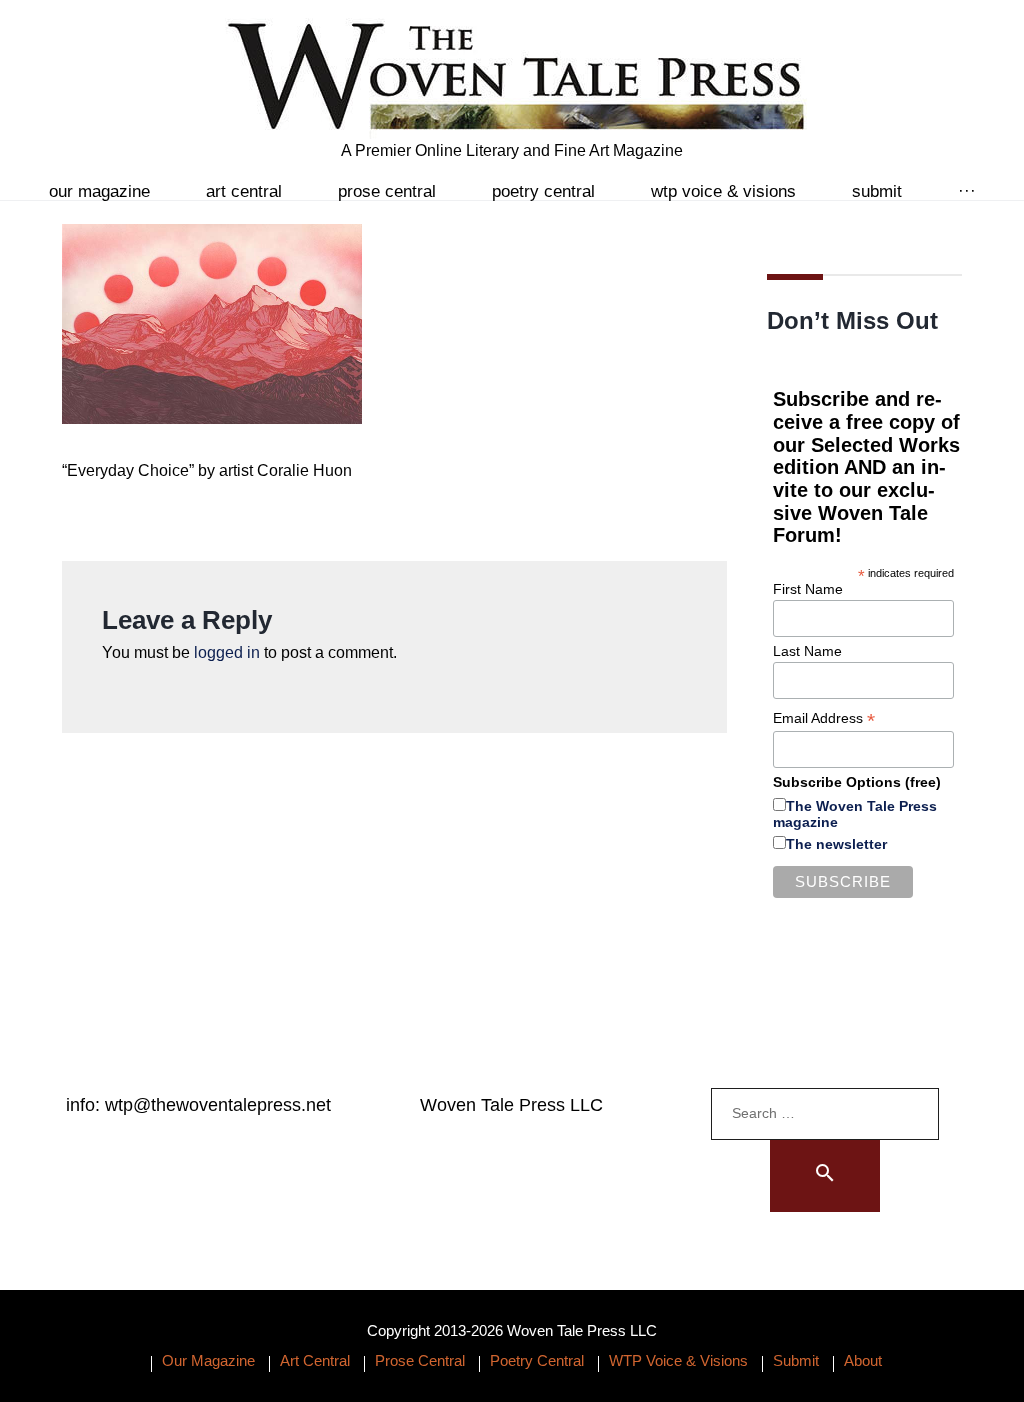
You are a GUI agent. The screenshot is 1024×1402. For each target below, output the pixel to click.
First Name (808, 589)
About (863, 1360)
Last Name (807, 651)
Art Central (244, 191)
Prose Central (387, 191)
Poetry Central (543, 191)
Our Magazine (99, 191)
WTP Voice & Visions (723, 191)
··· (967, 191)
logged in (227, 652)
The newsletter (836, 844)
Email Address (824, 718)
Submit (877, 191)
